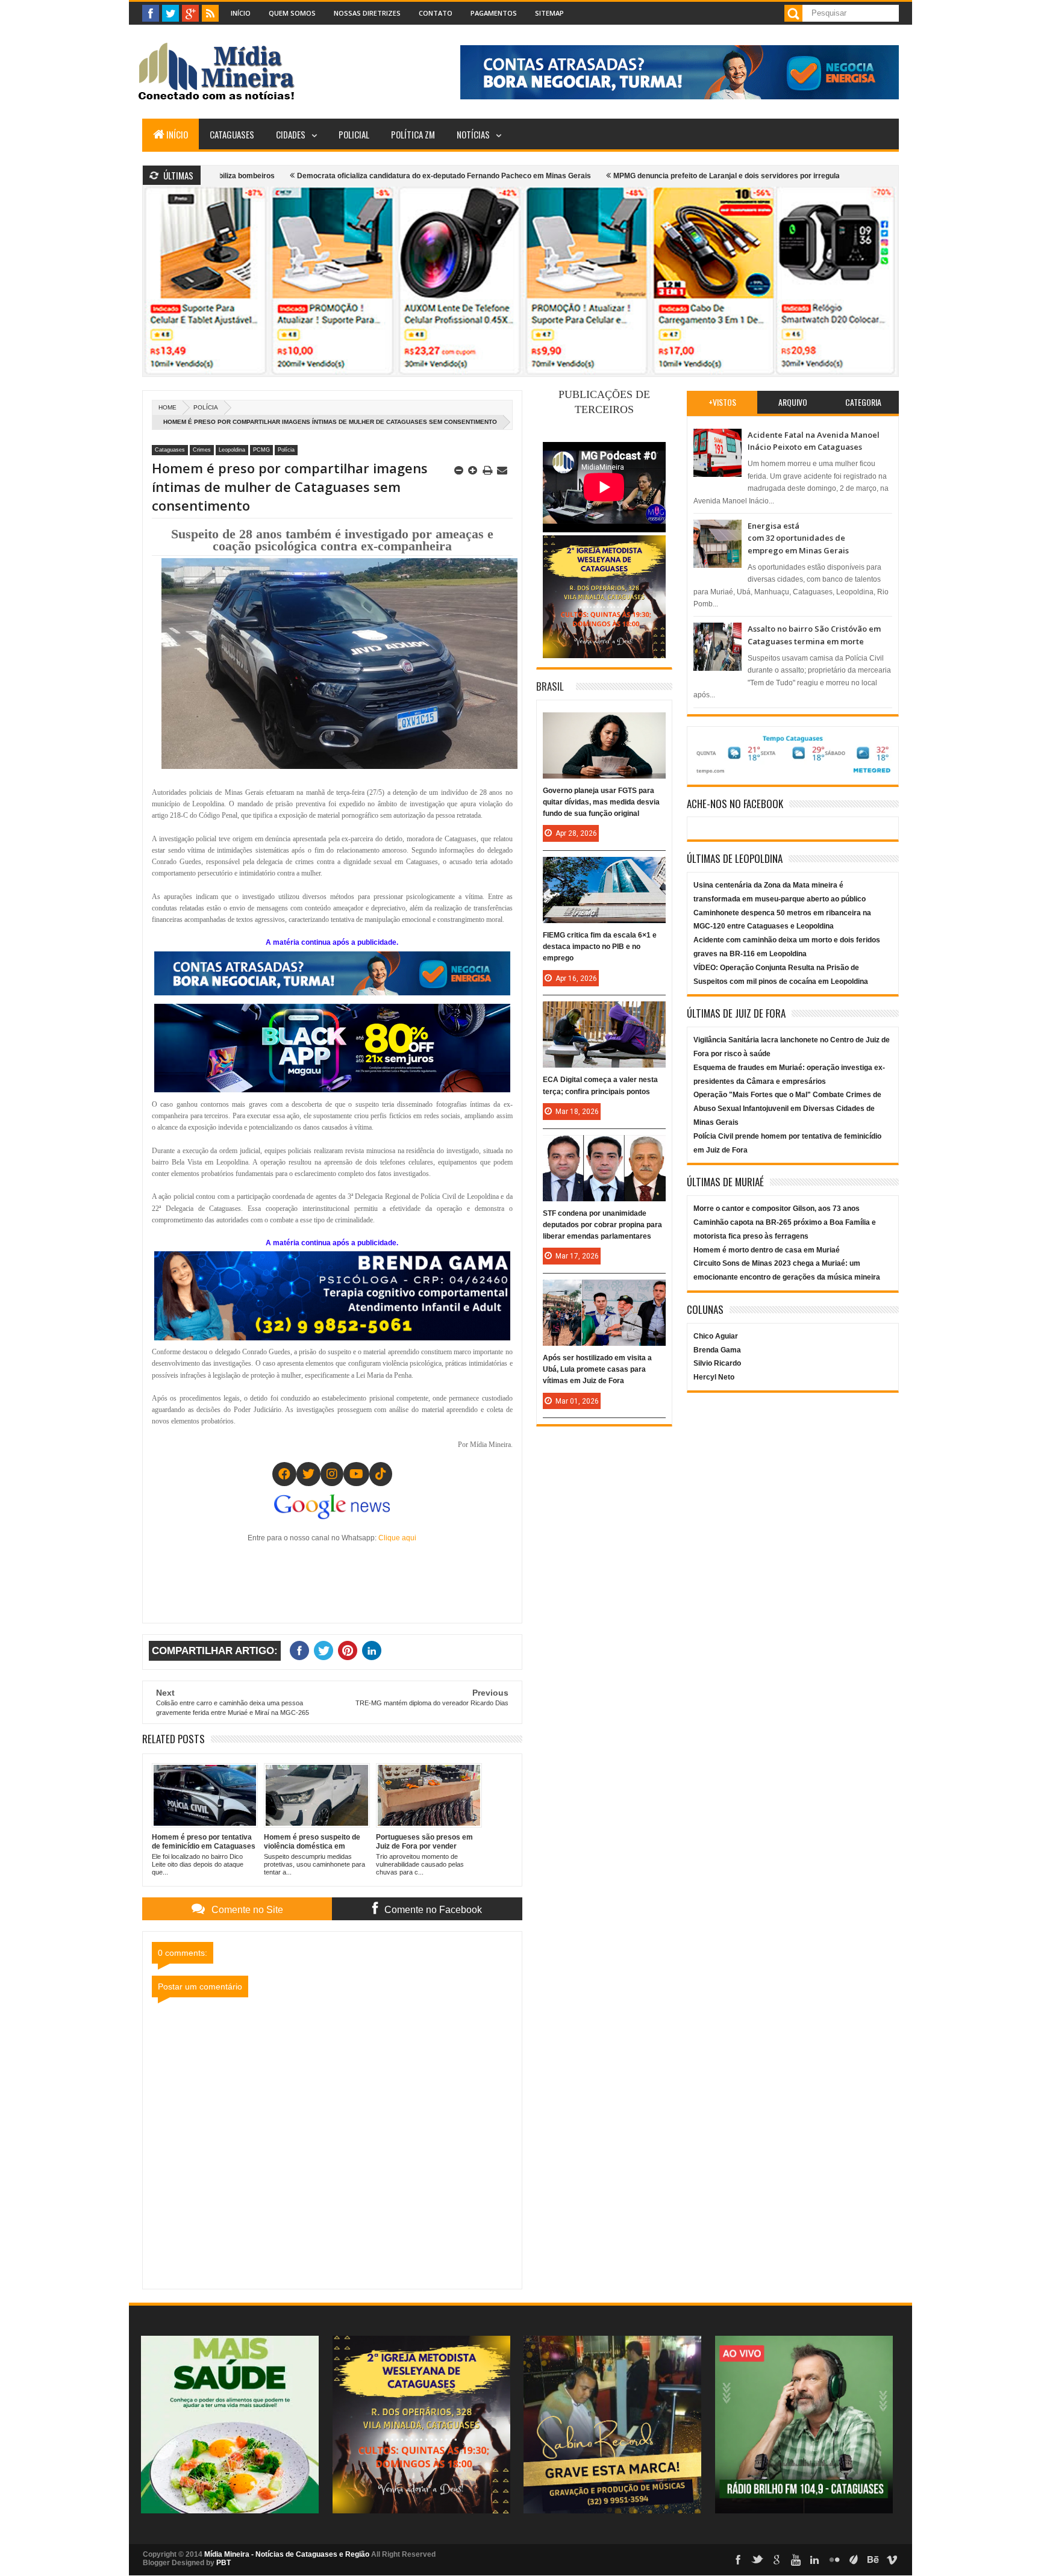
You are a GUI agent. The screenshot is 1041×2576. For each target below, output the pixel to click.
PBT (224, 2563)
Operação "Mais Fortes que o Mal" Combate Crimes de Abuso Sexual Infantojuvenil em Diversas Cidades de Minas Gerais (787, 1109)
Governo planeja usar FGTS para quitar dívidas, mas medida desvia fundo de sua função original (601, 802)
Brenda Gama (717, 1350)
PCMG (261, 450)
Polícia (206, 407)
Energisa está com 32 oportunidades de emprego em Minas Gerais (798, 538)
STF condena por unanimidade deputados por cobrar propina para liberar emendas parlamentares (602, 1225)
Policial (354, 134)
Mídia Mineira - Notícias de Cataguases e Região (287, 2554)
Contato (436, 13)
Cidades (291, 134)
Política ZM (413, 134)
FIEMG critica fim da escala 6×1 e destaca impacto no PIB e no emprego (600, 947)
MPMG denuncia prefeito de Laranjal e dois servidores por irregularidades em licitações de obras (665, 176)
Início (241, 13)
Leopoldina (232, 450)
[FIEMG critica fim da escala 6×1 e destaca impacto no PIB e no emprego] (604, 869)
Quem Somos (292, 13)
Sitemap (549, 13)
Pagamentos (494, 13)
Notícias (473, 134)
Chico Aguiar (716, 1336)
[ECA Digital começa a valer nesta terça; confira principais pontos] (604, 1013)
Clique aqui (397, 1538)
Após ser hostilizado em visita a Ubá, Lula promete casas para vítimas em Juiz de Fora (597, 1369)
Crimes (202, 450)
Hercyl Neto (714, 1377)
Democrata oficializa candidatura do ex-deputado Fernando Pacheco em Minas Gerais (330, 176)
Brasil (550, 686)
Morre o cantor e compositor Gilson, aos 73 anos (777, 1209)
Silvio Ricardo (717, 1363)
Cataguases (232, 134)
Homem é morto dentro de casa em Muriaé (767, 1250)
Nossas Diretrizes (367, 13)
